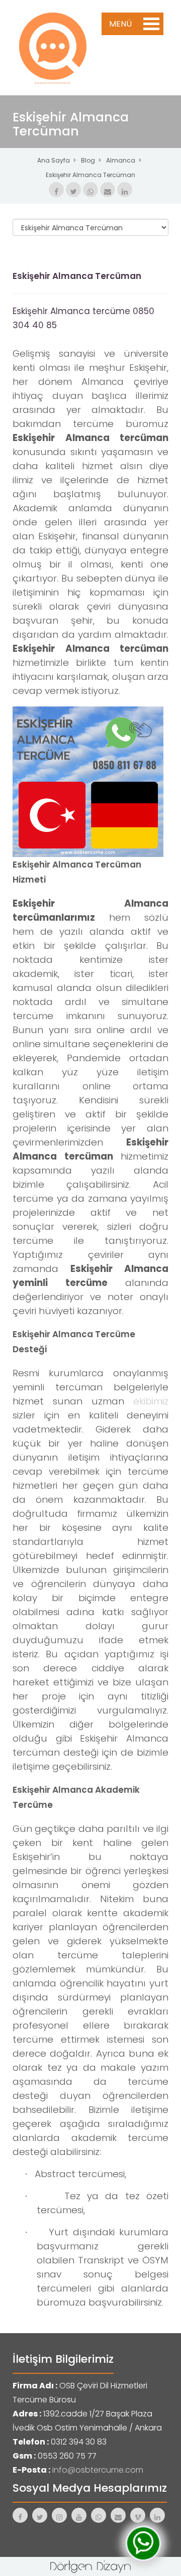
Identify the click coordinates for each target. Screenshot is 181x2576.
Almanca (121, 160)
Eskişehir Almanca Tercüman (90, 175)
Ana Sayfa (54, 160)
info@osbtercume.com (98, 2470)
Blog (88, 160)
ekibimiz (151, 1401)
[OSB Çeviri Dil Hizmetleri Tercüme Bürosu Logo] (53, 47)
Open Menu (151, 24)
